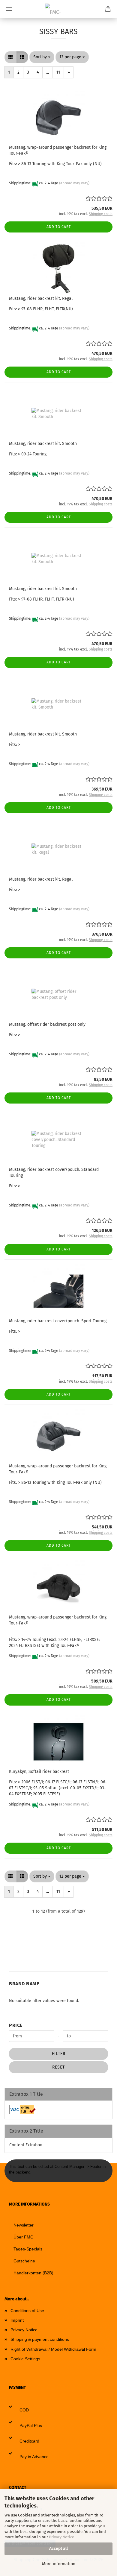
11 (58, 72)
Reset (58, 2067)
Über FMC (23, 2237)
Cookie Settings (25, 2359)
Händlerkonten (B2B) (33, 2273)
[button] (10, 57)
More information (59, 2564)
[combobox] (42, 57)
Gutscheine (24, 2261)
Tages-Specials (28, 2249)
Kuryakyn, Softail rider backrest (39, 1772)
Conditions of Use (27, 2311)
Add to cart (59, 227)
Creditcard (29, 2441)
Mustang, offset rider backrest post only (47, 1024)
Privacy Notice (61, 2537)
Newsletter (24, 2225)
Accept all (58, 2549)
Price (16, 2025)
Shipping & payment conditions (40, 2339)
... (48, 72)
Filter (59, 2054)
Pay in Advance (34, 2457)
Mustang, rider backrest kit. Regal (41, 298)
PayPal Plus (31, 2425)
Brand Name (24, 1984)
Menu (9, 9)
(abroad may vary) (74, 183)
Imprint (17, 2320)
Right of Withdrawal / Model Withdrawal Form (53, 2349)
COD (24, 2410)
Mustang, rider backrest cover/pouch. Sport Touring (58, 1321)
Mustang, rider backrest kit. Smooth (43, 444)
